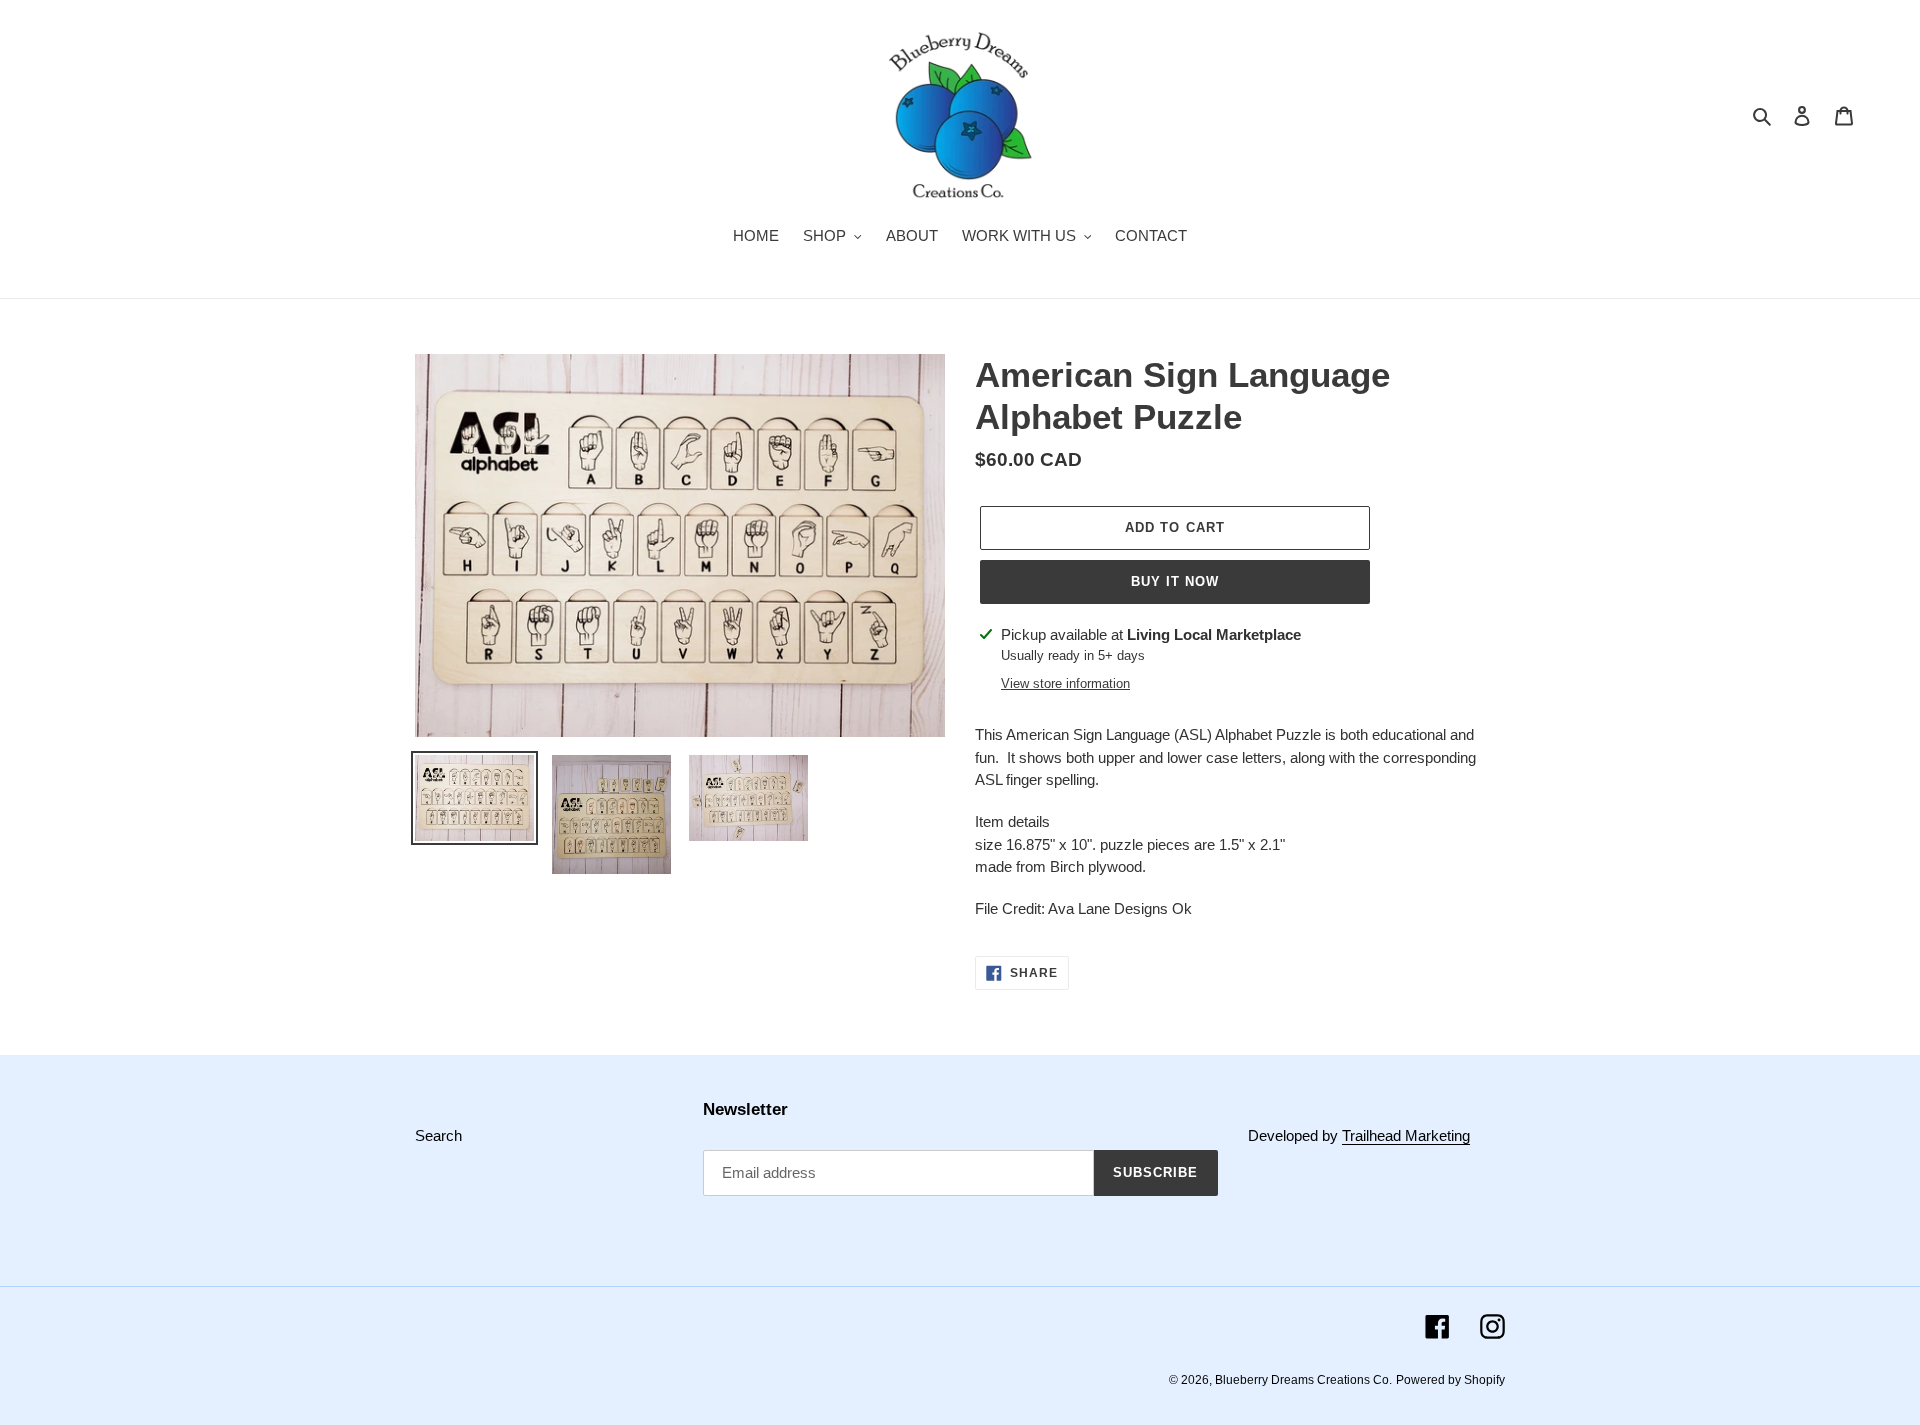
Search (438, 1135)
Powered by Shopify (1450, 1380)
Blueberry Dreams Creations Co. (1303, 1380)
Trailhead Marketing (1406, 1135)
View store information (1065, 683)
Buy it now (1175, 581)
